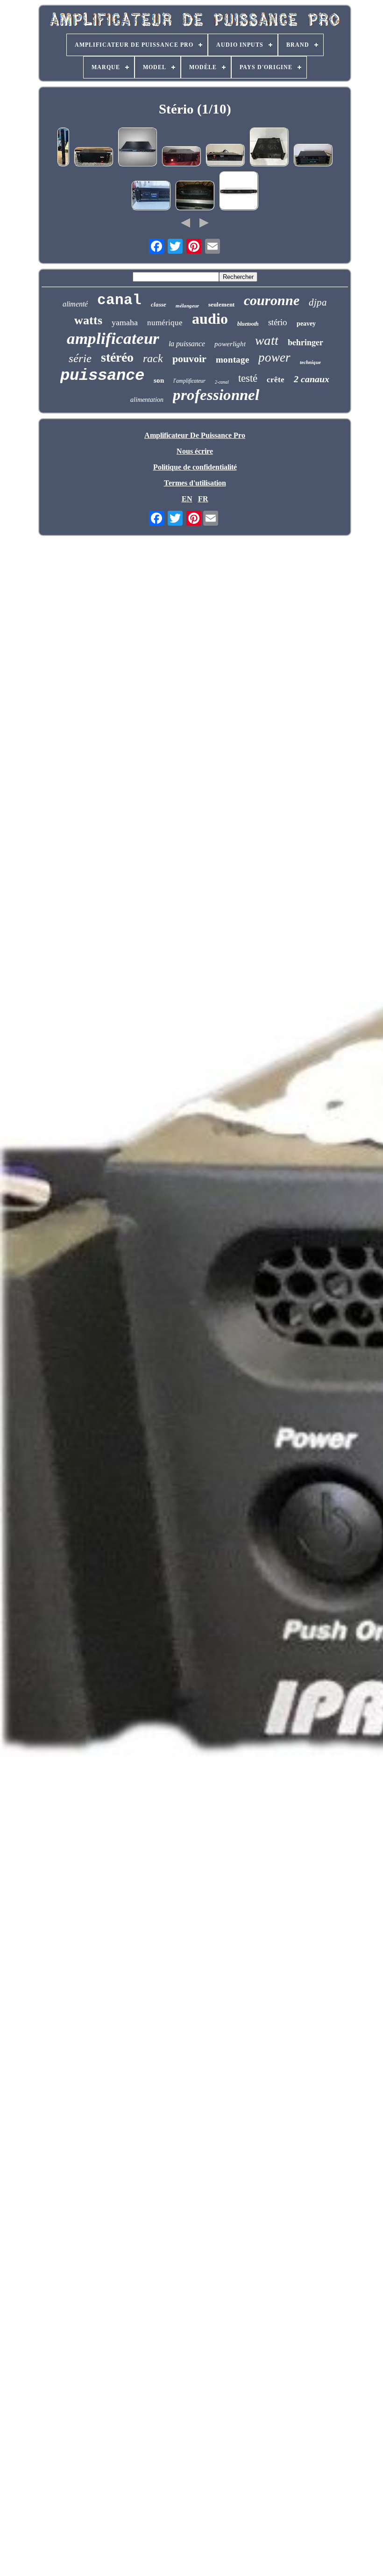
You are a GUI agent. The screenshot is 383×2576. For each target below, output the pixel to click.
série (80, 358)
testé (248, 378)
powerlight (230, 344)
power (274, 357)
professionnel (216, 395)
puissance (102, 376)
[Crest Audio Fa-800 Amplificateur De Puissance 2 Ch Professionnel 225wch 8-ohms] (225, 156)
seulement (221, 304)
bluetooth (248, 324)
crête (276, 380)
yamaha (125, 322)
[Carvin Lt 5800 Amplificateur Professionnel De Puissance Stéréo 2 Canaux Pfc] (239, 192)
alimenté (75, 304)
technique (310, 362)
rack (153, 358)
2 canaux (312, 379)
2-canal (222, 382)
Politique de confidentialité (195, 467)
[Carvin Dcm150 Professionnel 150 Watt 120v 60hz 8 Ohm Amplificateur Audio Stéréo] (137, 148)
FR (203, 499)
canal (119, 300)
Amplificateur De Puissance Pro (195, 435)
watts (88, 320)
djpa (318, 302)
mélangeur (187, 306)
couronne (272, 300)
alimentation (147, 400)
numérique (165, 323)
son (159, 380)
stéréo (117, 357)
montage (232, 360)
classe (159, 304)
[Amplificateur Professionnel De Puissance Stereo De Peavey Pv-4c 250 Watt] (313, 156)
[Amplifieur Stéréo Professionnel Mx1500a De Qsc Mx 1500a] (195, 196)
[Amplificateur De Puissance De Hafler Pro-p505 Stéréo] (93, 157)
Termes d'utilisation (195, 483)
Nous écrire (195, 451)
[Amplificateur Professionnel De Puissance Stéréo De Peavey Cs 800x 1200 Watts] (269, 148)
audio (210, 319)
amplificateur (113, 339)
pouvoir (189, 359)
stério (278, 322)
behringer (305, 342)
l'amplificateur (189, 381)
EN (187, 499)
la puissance (187, 344)
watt (267, 340)
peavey (306, 324)
